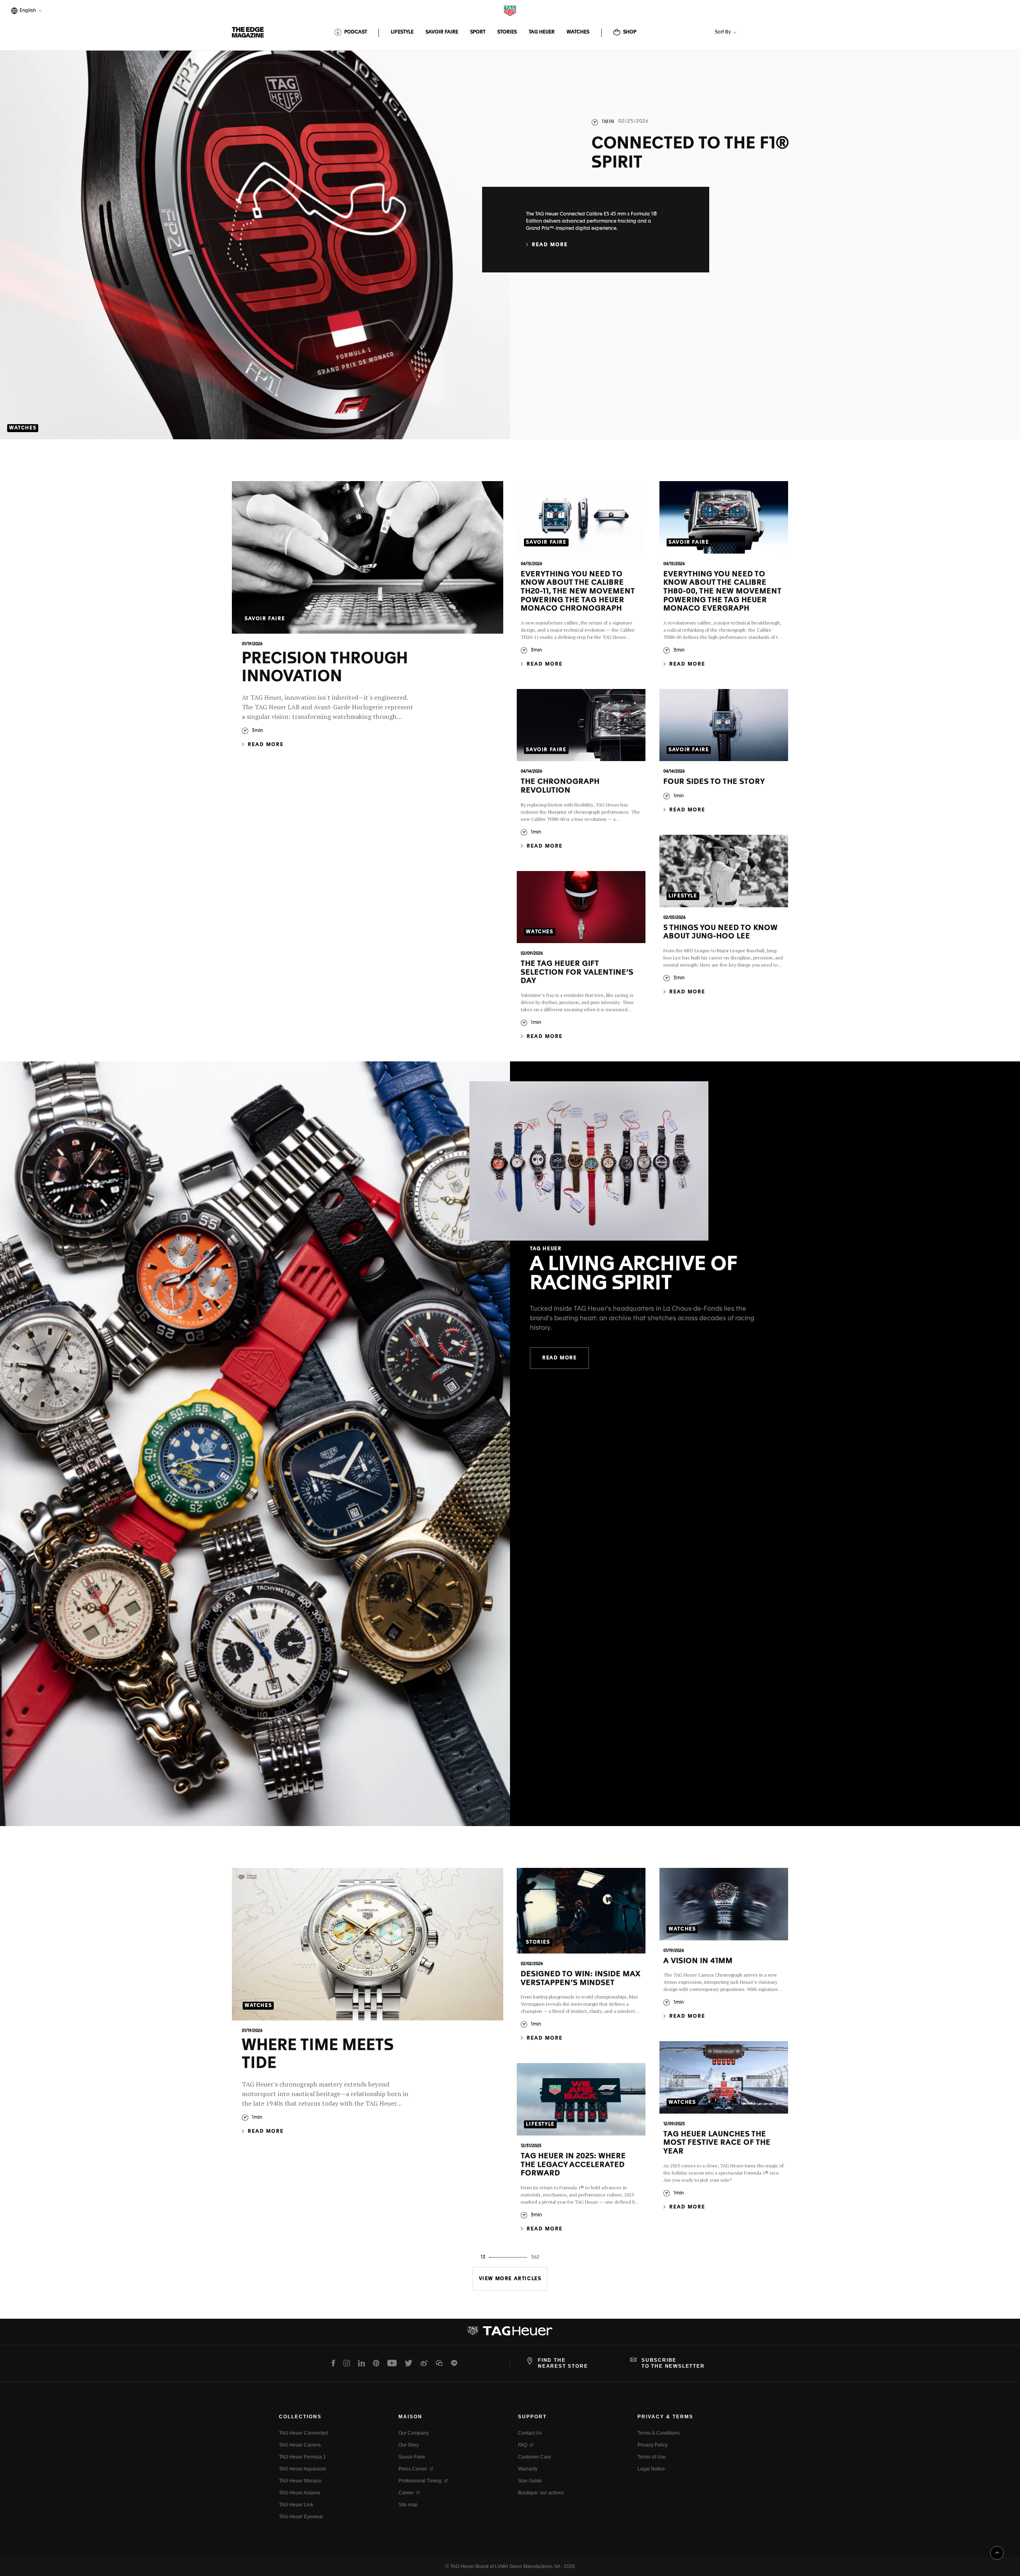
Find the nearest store (563, 2363)
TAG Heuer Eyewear (301, 2517)
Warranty (528, 2469)
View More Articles (510, 2279)
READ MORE (559, 1358)
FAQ (523, 2445)
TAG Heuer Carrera (300, 2445)
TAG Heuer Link (296, 2505)
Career (406, 2493)
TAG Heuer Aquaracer (303, 2469)
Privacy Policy (653, 2445)
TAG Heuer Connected (303, 2433)
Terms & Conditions (659, 2433)
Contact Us (530, 2433)
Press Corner (413, 2469)
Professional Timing (420, 2481)
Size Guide (530, 2481)
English (26, 11)
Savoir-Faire (412, 2457)
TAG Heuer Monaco (300, 2481)
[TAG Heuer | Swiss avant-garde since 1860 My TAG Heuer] (510, 2334)
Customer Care (535, 2457)
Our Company (414, 2433)
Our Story (409, 2445)
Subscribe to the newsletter (673, 2363)
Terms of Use (652, 2457)
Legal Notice (651, 2469)
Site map (408, 2505)
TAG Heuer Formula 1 (302, 2457)
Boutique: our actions (541, 2493)
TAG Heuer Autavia (299, 2493)
